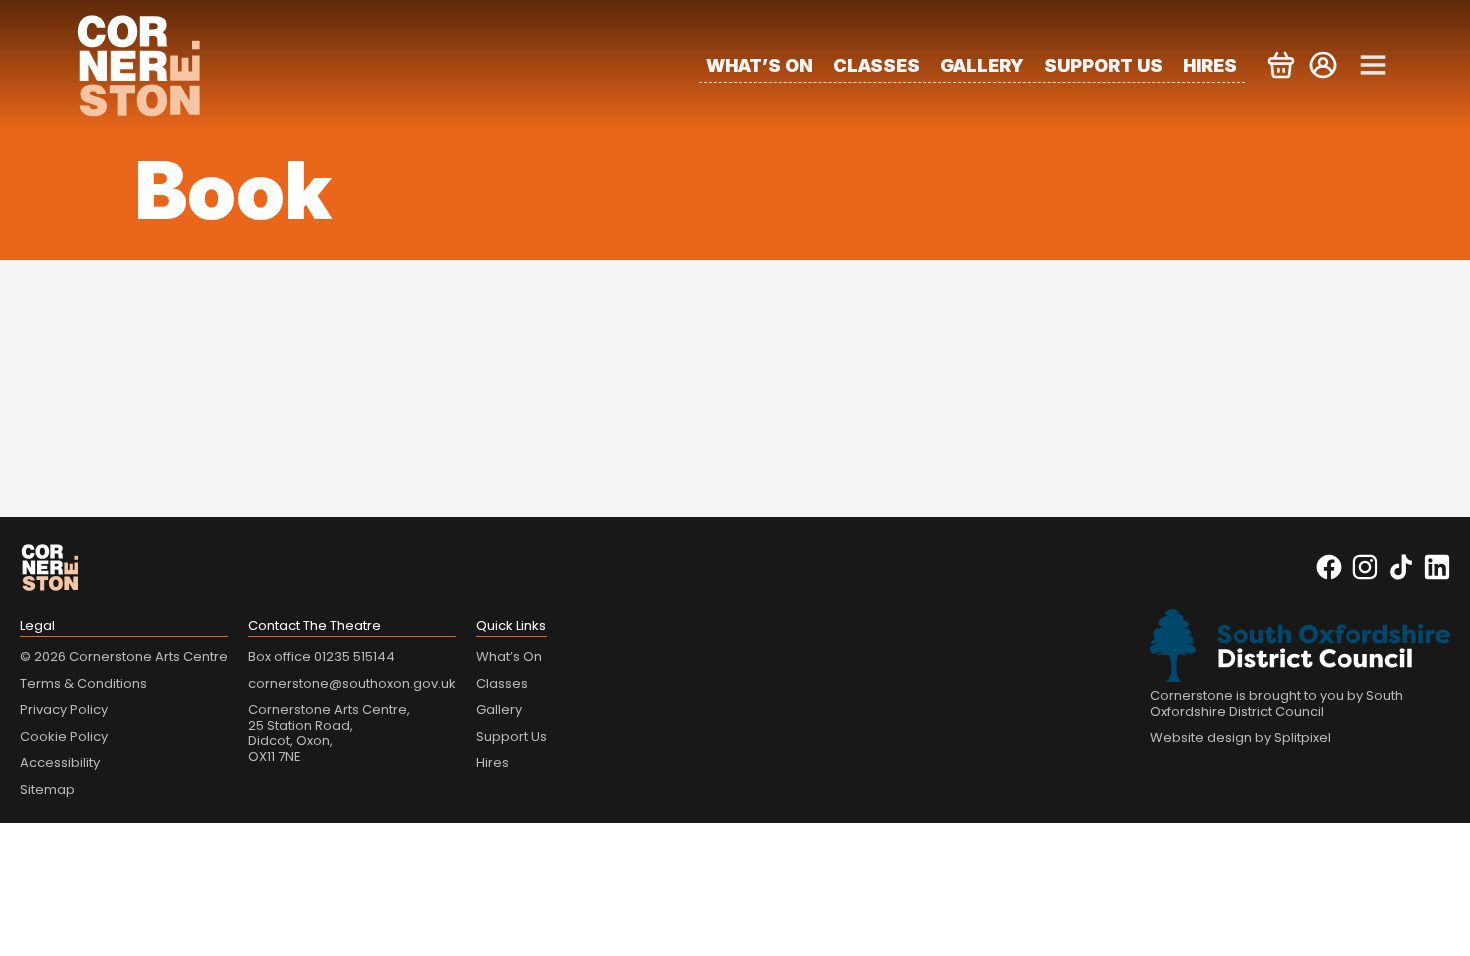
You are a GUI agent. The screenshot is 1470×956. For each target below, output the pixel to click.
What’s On (759, 65)
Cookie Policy (64, 736)
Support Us (1103, 65)
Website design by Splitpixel (1240, 737)
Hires (1210, 65)
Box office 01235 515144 (321, 656)
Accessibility (60, 762)
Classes (876, 65)
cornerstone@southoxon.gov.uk (352, 683)
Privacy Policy (64, 709)
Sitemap (47, 789)
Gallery (982, 65)
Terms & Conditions (83, 683)
